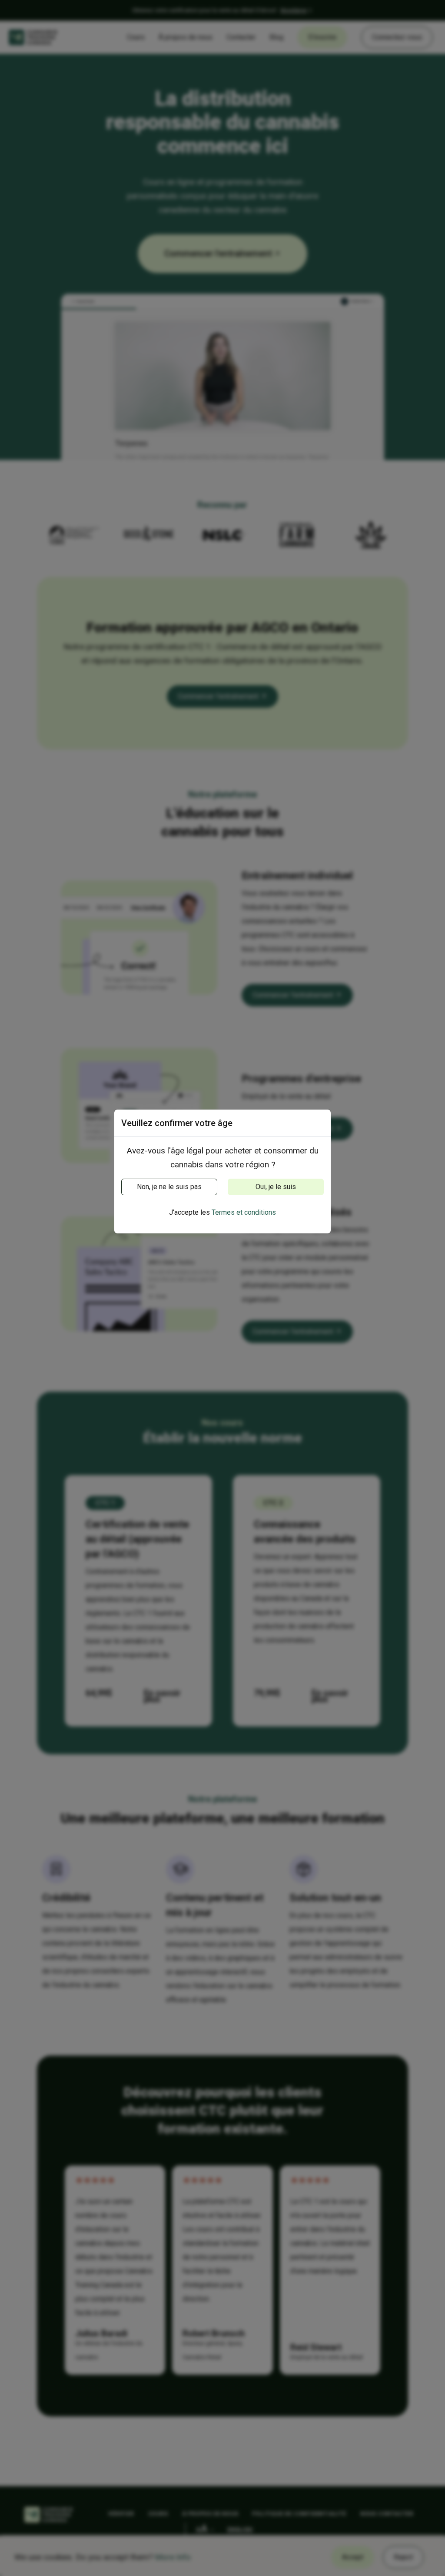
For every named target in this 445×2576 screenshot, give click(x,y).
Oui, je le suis (276, 1187)
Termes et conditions (244, 1212)
